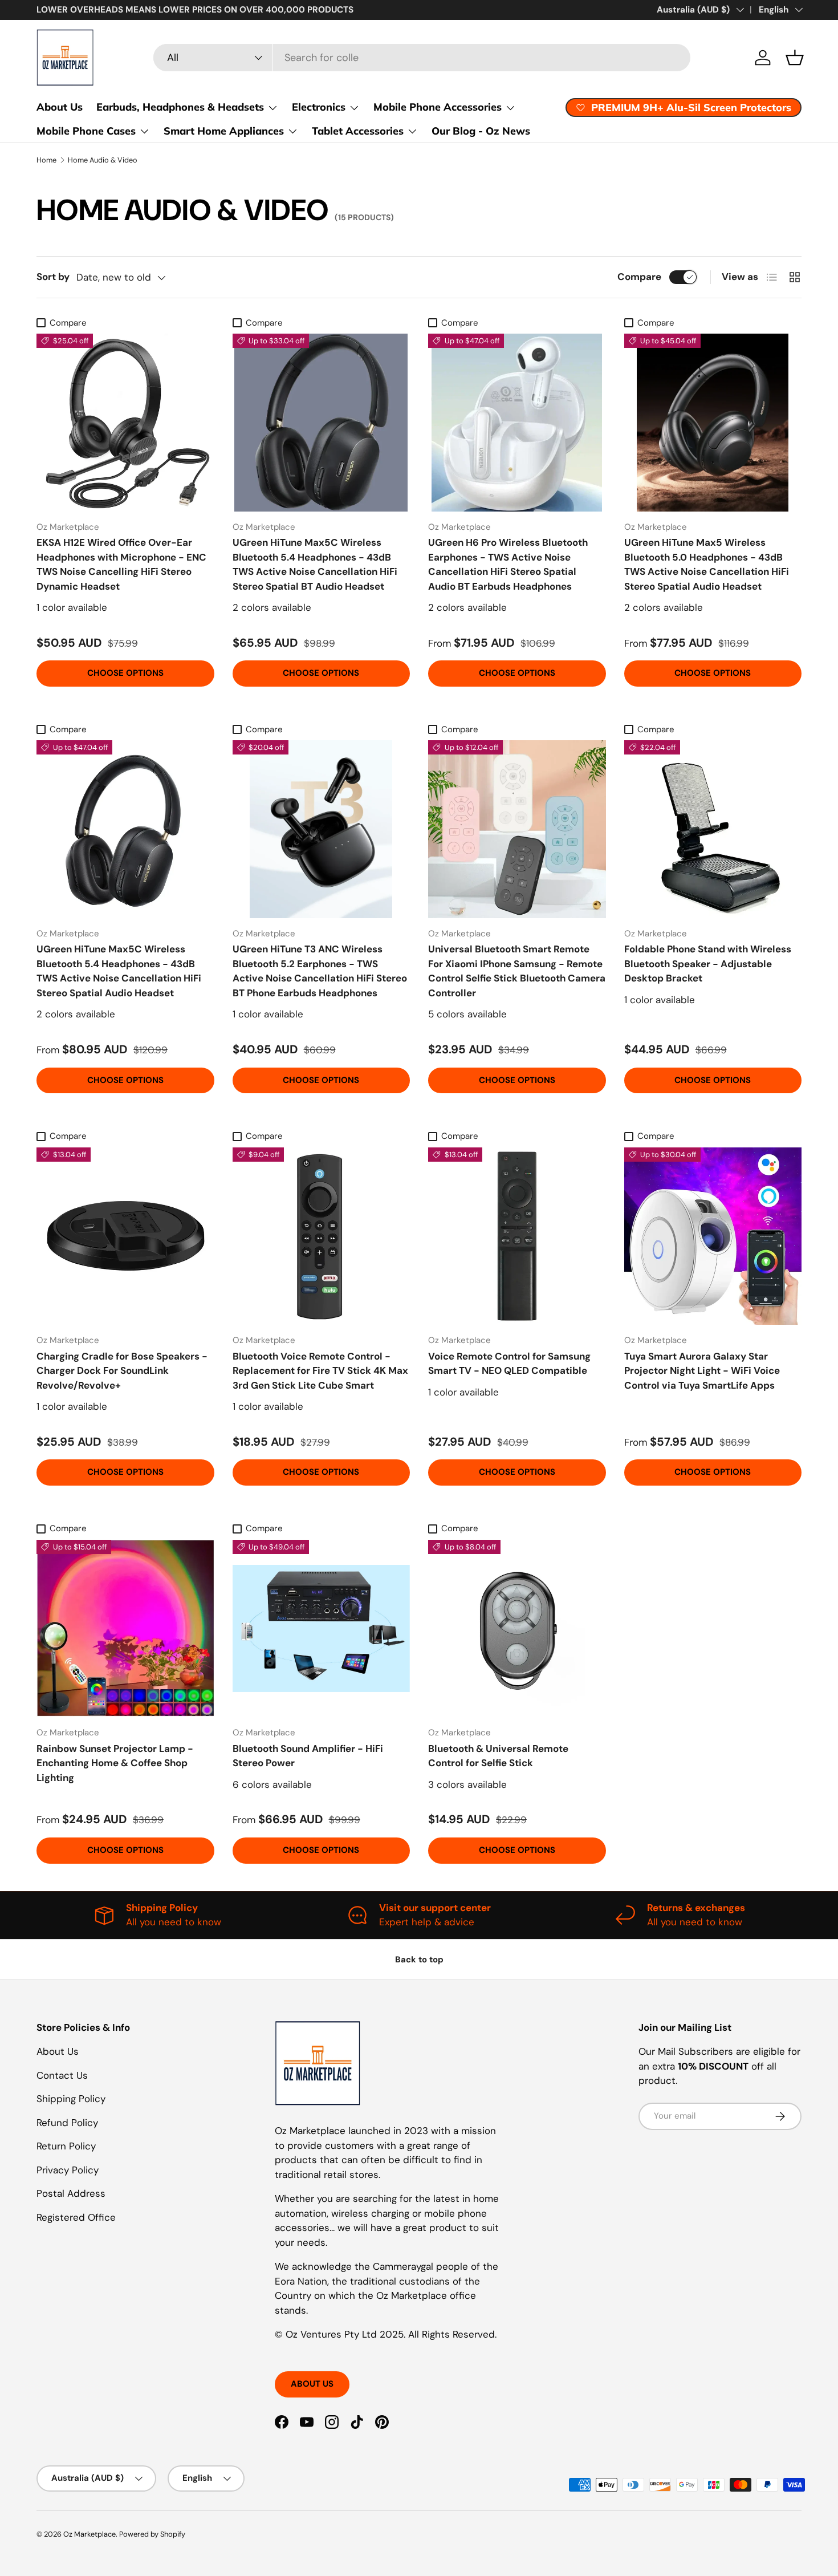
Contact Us (62, 2075)
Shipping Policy (71, 2099)
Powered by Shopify (152, 2534)
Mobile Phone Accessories (438, 107)
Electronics (319, 107)
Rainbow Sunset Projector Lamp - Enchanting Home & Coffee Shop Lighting (115, 1763)
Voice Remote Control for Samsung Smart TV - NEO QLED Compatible (509, 1364)
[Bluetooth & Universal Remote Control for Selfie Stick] (517, 1629)
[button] (795, 58)
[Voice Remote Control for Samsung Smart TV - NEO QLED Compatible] (517, 1236)
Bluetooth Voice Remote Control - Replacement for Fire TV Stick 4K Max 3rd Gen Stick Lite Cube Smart (320, 1371)
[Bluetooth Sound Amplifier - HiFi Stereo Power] (322, 1629)
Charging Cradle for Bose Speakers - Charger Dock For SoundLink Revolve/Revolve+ (122, 1371)
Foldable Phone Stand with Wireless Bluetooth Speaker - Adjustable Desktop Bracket (708, 964)
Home (46, 160)
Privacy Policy (68, 2170)
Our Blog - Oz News (481, 131)
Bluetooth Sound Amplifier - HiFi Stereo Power (308, 1756)
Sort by (53, 277)
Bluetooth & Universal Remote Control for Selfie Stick (498, 1756)
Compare (639, 277)
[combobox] (422, 58)
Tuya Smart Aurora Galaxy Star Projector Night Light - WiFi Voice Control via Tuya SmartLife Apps (702, 1371)
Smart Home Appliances (224, 131)
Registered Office (76, 2217)
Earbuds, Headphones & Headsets (180, 107)
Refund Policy (67, 2123)
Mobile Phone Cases (86, 131)
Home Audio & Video (103, 160)
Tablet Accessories (358, 131)
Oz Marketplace (90, 2534)
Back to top (419, 1960)
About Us (60, 107)
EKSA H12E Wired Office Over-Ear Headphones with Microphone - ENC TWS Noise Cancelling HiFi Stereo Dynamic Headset (121, 564)
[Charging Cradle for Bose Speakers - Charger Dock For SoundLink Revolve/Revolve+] (125, 1236)
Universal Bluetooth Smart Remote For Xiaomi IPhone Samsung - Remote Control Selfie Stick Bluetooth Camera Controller (517, 971)
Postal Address (71, 2193)
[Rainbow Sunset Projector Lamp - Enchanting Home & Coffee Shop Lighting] (125, 1629)
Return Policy (66, 2146)
